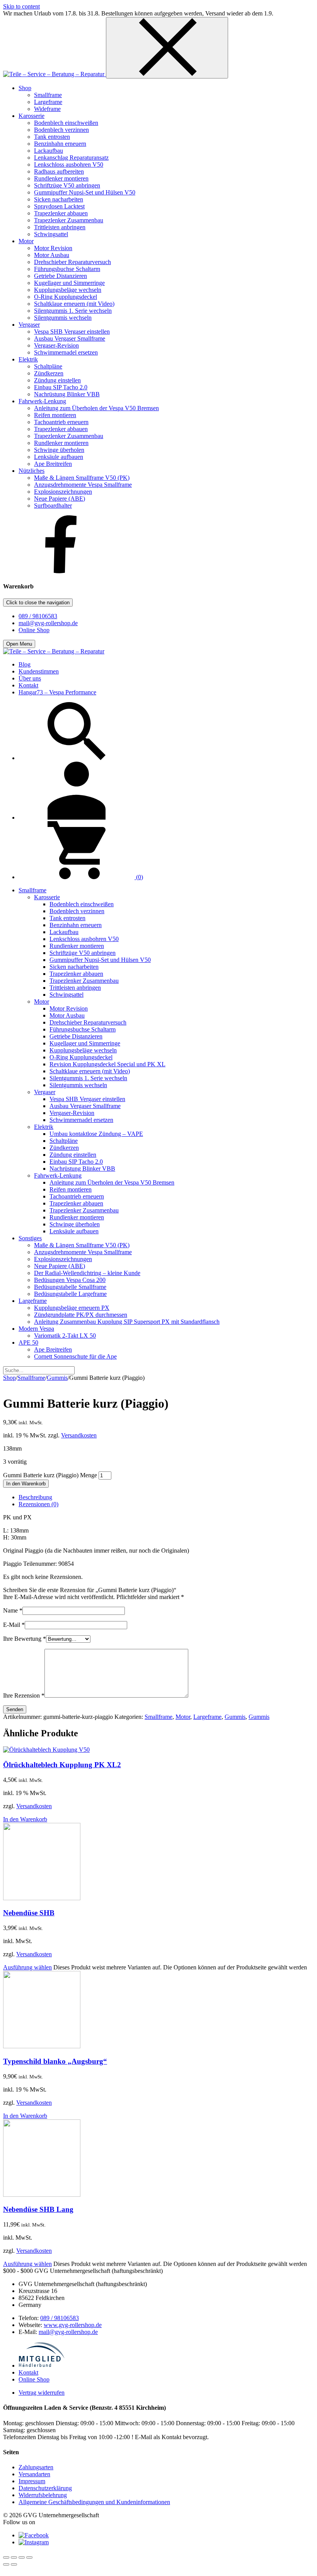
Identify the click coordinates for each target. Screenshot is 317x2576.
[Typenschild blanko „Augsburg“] (42, 2046)
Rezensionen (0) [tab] (38, 1504)
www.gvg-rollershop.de (73, 2325)
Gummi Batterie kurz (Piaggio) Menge (50, 1475)
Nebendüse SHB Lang (38, 2209)
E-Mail (14, 1625)
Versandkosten (79, 1435)
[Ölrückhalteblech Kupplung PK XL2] (46, 1750)
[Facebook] (61, 571)
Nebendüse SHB (29, 1913)
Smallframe (31, 1378)
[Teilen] (22, 2557)
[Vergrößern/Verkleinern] (6, 2557)
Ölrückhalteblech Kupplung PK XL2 (62, 1765)
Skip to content (21, 6)
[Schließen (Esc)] (29, 2557)
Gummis (57, 1378)
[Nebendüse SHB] (42, 1898)
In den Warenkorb (26, 1484)
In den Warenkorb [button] (25, 1819)
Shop (9, 1378)
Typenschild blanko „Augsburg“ (55, 2061)
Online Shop (34, 630)
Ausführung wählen (27, 1967)
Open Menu (19, 644)
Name (13, 1610)
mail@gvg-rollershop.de (48, 623)
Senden (15, 1709)
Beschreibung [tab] (35, 1497)
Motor (183, 1717)
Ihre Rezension (24, 1695)
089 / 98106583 (38, 616)
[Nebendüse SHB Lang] (42, 2195)
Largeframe (207, 1717)
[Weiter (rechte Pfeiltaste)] (14, 2564)
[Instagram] (34, 2542)
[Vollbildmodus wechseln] (14, 2557)
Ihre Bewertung (25, 1639)
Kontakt (28, 2372)
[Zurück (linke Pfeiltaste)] (6, 2564)
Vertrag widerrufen (42, 2393)
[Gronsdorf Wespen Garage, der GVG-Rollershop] (55, 74)
